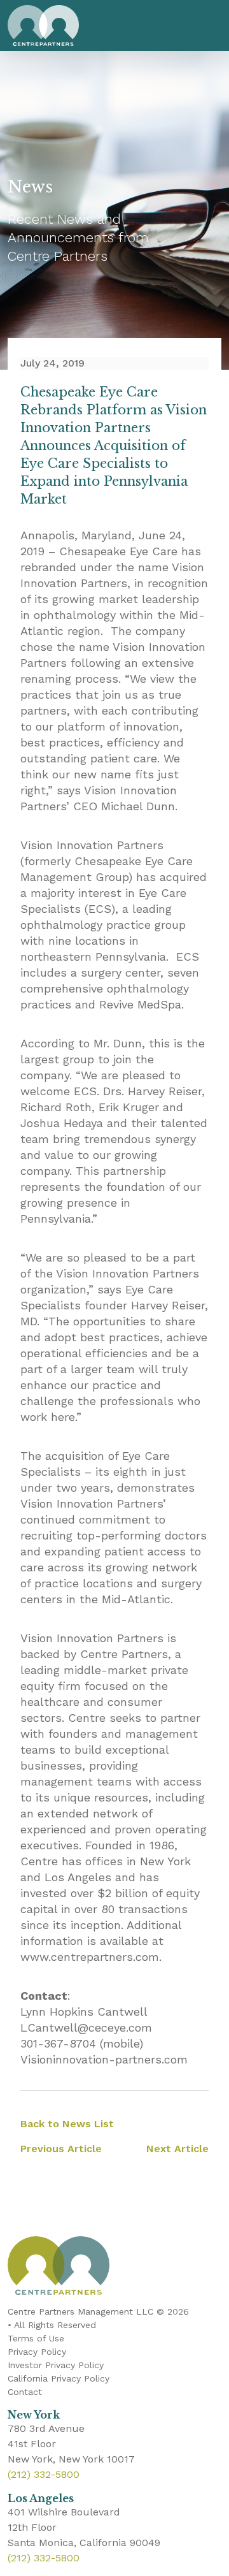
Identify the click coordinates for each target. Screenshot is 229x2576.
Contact (25, 2392)
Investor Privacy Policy (56, 2365)
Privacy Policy (37, 2352)
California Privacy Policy (59, 2378)
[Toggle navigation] (209, 25)
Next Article (177, 2149)
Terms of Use (36, 2338)
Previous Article (61, 2149)
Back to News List (67, 2124)
